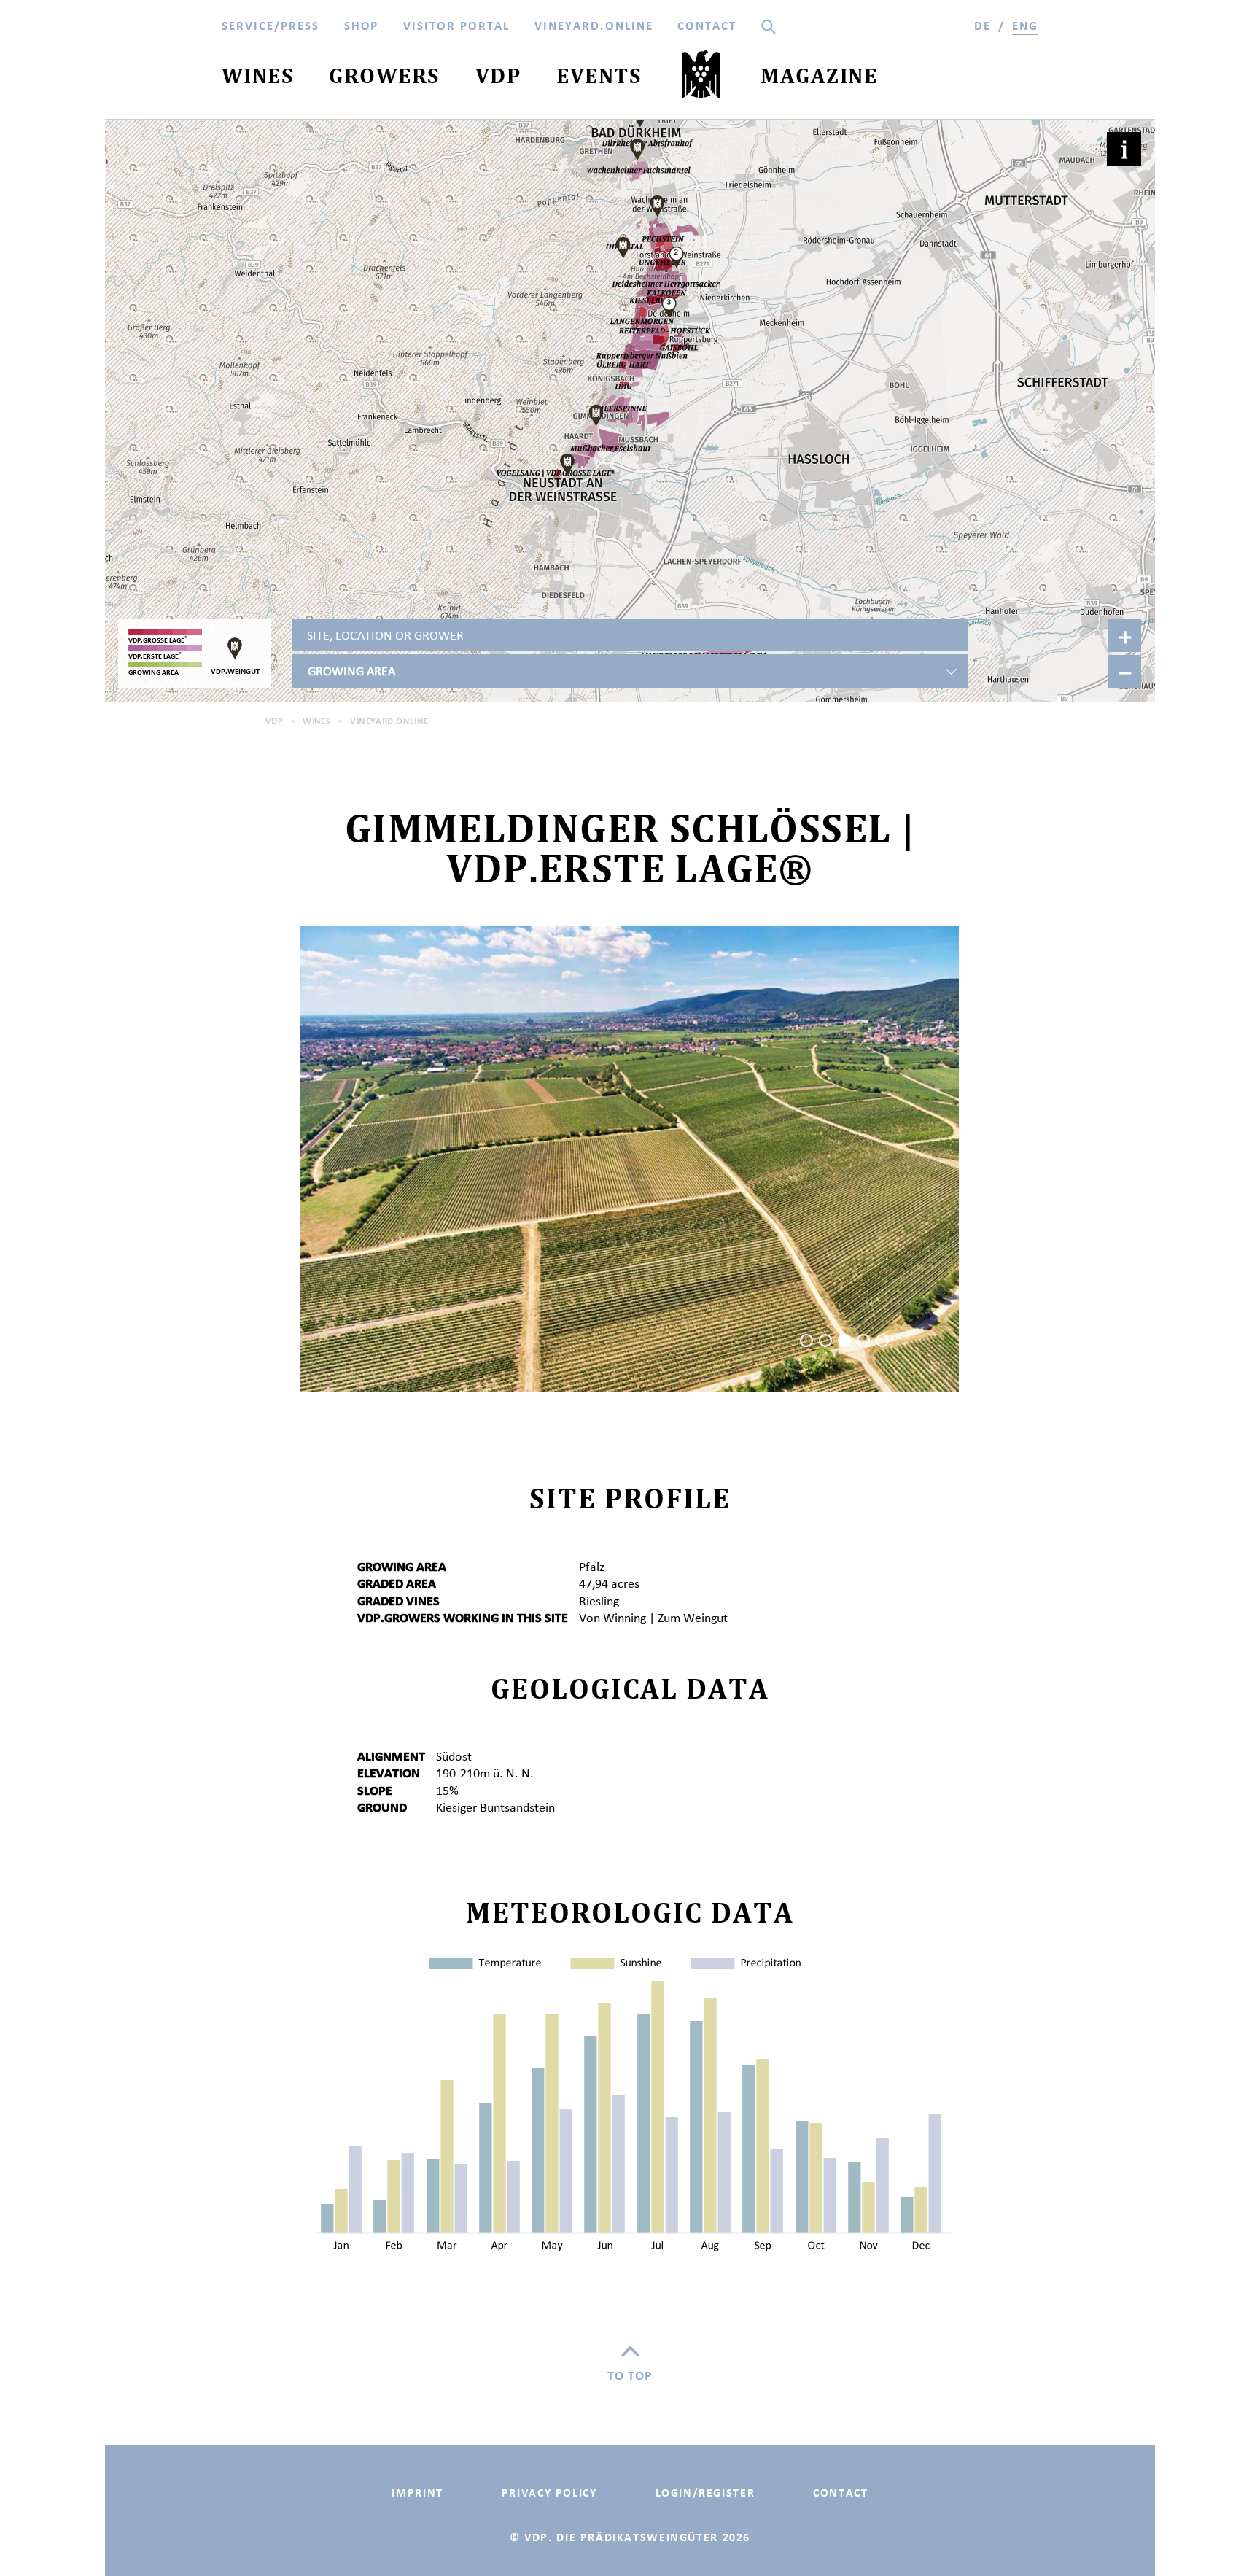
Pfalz (592, 1567)
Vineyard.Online (389, 721)
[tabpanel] (630, 1159)
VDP (274, 721)
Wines (316, 721)
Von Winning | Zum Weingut (653, 1618)
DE (983, 26)
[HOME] (701, 78)
